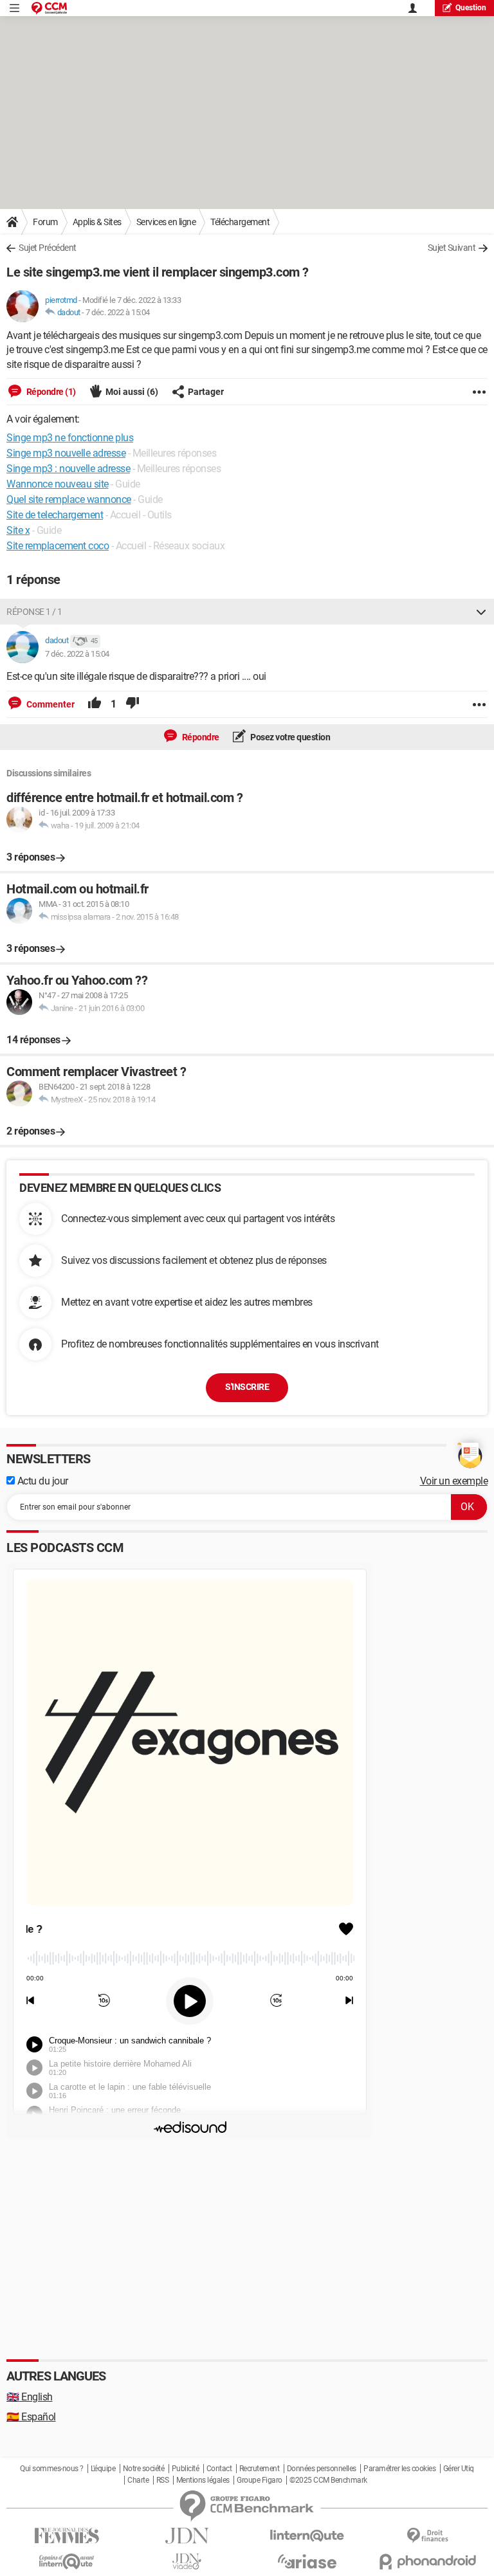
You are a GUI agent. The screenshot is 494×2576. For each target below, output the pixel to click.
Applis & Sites (97, 222)
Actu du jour (41, 1481)
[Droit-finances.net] (427, 2536)
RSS (163, 2480)
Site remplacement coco (58, 546)
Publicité (186, 2469)
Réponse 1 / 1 (34, 612)
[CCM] (49, 8)
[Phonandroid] (427, 2562)
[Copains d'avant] (67, 2562)
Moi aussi (132, 392)
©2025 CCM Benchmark (328, 2480)
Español (31, 2417)
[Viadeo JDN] (187, 2562)
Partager (206, 392)
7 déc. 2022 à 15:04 (118, 312)
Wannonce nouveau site (58, 484)
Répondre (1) (50, 392)
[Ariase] (307, 2561)
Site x (18, 530)
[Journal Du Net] (187, 2536)
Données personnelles (322, 2469)
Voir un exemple (454, 1481)
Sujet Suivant (452, 248)
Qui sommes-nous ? (52, 2469)
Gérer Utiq (459, 2469)
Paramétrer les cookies (399, 2469)
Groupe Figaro (260, 2480)
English (30, 2397)
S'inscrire (247, 1387)
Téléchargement (240, 222)
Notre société (144, 2469)
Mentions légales (203, 2480)
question (471, 8)
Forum (45, 222)
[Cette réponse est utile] (95, 704)
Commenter (50, 704)
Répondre (200, 737)
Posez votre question (290, 737)
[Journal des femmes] (67, 2536)
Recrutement (260, 2469)
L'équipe (103, 2469)
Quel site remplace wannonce (69, 499)
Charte (138, 2480)
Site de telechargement (55, 515)
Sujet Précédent (48, 248)
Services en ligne (166, 222)
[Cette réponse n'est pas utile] (133, 704)
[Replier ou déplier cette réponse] (481, 612)
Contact (219, 2469)
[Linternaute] (307, 2536)
